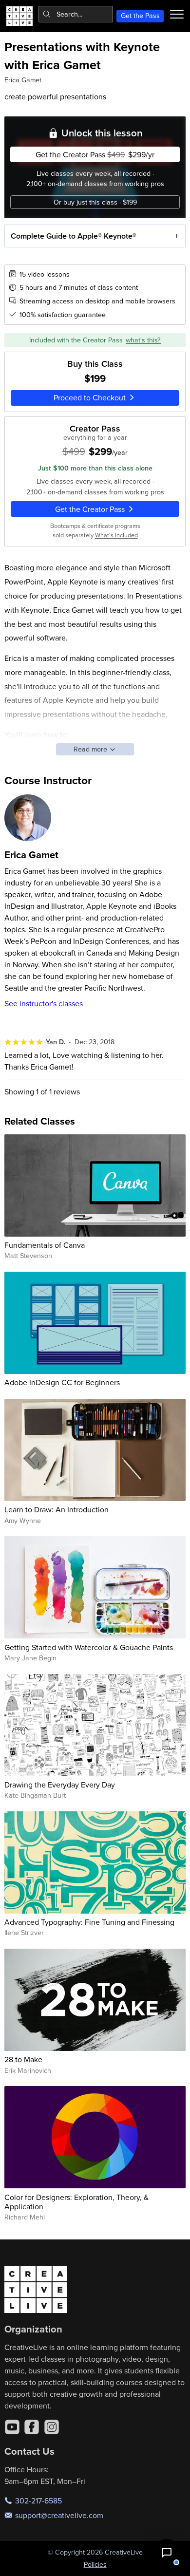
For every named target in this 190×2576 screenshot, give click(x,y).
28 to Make (23, 2059)
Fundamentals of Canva (45, 1245)
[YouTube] (12, 2427)
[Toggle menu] (177, 14)
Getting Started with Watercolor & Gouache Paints (89, 1647)
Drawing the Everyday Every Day (60, 1785)
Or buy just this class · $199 (95, 202)
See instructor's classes (44, 1003)
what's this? (143, 340)
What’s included (116, 535)
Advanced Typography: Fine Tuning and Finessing (89, 1922)
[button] (167, 2553)
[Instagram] (52, 2427)
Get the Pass (140, 16)
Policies (95, 2564)
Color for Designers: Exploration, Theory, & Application (76, 2202)
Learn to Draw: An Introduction (57, 1509)
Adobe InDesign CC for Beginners (62, 1382)
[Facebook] (32, 2427)
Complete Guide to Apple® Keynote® (74, 236)
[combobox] (76, 14)
